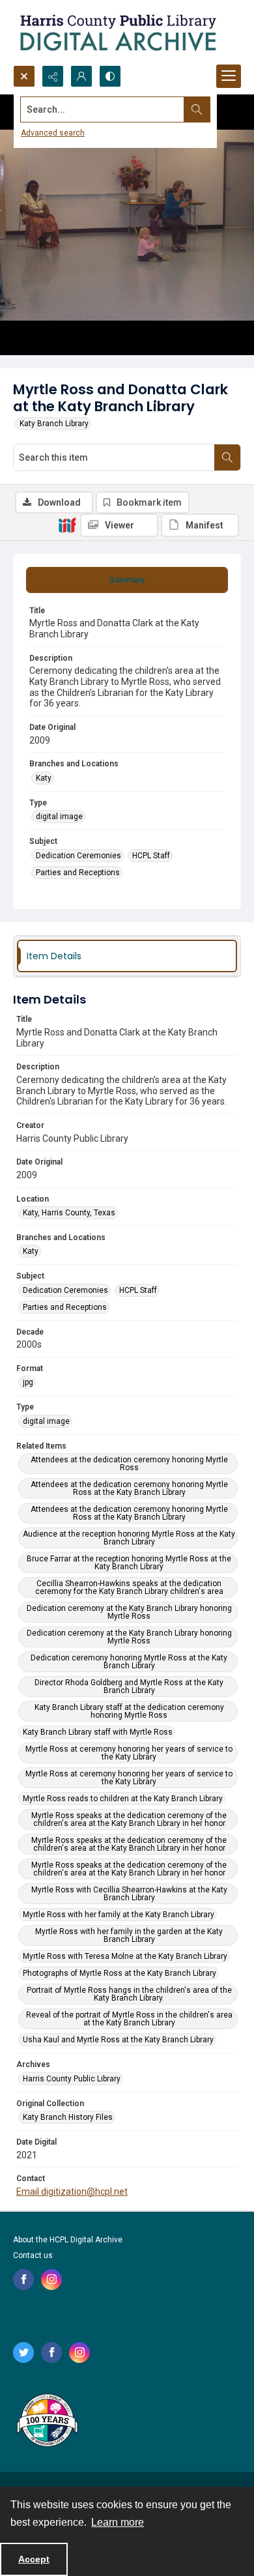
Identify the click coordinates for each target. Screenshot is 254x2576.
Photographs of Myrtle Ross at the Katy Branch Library (120, 1973)
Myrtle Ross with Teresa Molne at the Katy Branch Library (125, 1956)
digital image (59, 817)
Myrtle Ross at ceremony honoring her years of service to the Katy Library (129, 1753)
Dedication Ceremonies (78, 856)
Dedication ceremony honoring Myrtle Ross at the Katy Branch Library (129, 1662)
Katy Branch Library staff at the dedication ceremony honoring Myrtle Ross (129, 1711)
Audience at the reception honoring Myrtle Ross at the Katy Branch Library (129, 1538)
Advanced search (53, 133)
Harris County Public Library (72, 2079)
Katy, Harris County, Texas (69, 1213)
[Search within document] (227, 457)
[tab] (127, 580)
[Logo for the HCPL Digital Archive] (117, 33)
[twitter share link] (23, 2352)
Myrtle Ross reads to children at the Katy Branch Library (123, 1799)
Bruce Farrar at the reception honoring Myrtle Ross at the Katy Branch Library (129, 1563)
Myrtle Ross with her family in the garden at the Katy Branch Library (129, 1935)
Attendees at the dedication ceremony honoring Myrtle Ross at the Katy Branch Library (129, 1488)
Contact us (33, 2255)
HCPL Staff (151, 856)
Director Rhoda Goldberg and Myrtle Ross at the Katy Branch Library (129, 1686)
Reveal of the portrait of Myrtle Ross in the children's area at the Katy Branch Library (129, 2019)
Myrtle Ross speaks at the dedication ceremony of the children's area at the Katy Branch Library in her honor (129, 1819)
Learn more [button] (118, 2522)
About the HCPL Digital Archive (68, 2240)
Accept (34, 2559)
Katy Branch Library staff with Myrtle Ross (98, 1732)
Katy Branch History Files (68, 2117)
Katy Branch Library (54, 424)
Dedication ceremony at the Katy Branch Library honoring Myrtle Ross (129, 1612)
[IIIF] (67, 525)
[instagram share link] (51, 2279)
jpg (28, 1382)
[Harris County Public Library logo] (47, 2422)
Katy (44, 778)
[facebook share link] (23, 2279)
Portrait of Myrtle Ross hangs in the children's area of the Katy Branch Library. (129, 1994)
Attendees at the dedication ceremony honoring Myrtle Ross (129, 1464)
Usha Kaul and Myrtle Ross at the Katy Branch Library (118, 2040)
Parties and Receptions (78, 873)
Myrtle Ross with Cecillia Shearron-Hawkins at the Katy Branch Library (129, 1894)
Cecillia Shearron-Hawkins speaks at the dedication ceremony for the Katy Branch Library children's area (129, 1587)
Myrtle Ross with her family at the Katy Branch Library (119, 1915)
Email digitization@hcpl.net (72, 2192)
